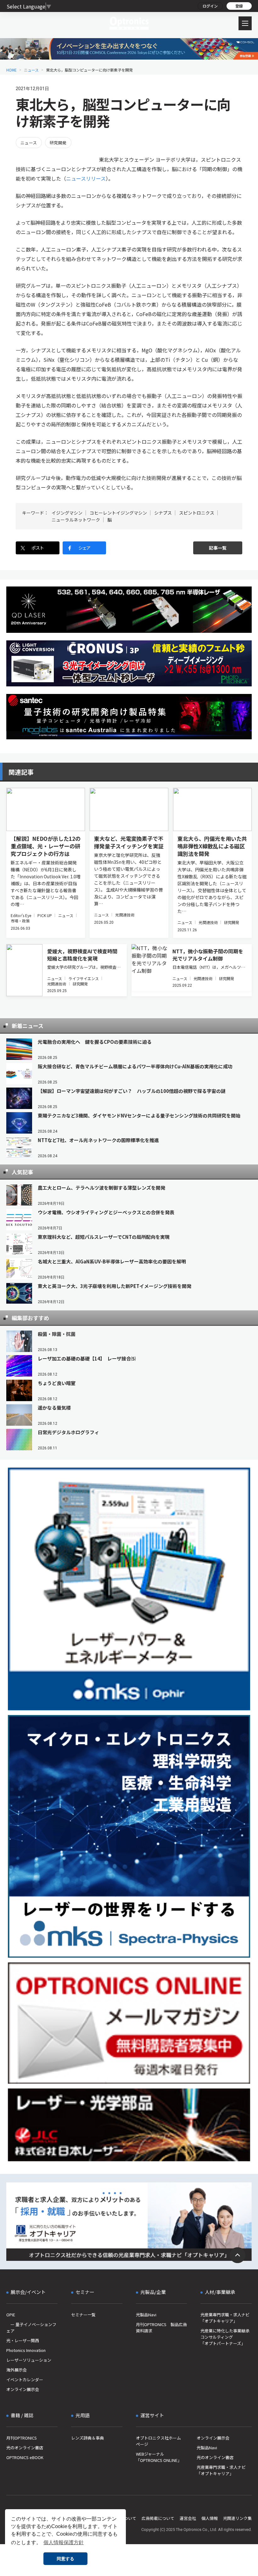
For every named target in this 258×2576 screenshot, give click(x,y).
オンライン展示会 (23, 2389)
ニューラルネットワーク (76, 520)
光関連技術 (125, 915)
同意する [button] (65, 2559)
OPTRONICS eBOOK (25, 2457)
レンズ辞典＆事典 (87, 2438)
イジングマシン (67, 513)
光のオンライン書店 (25, 2448)
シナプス (163, 513)
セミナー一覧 (83, 2315)
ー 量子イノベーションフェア (31, 2328)
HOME (11, 70)
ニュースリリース (86, 178)
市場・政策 (20, 921)
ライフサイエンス (84, 978)
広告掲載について (158, 2518)
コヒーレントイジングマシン (118, 513)
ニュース (31, 70)
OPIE (11, 2315)
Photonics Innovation (26, 2350)
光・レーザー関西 (23, 2340)
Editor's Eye (21, 915)
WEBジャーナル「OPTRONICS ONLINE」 (159, 2457)
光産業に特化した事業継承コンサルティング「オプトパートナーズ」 (225, 2337)
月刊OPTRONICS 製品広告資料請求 (161, 2328)
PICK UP (45, 915)
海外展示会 (17, 2370)
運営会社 (188, 2518)
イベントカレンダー (25, 2380)
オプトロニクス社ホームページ (158, 2441)
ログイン (210, 6)
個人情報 (210, 2518)
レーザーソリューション (29, 2360)
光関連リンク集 (237, 2518)
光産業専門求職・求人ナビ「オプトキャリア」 (225, 2318)
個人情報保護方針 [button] (64, 2542)
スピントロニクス (197, 513)
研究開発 (58, 143)
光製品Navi (146, 2315)
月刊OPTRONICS (22, 2438)
